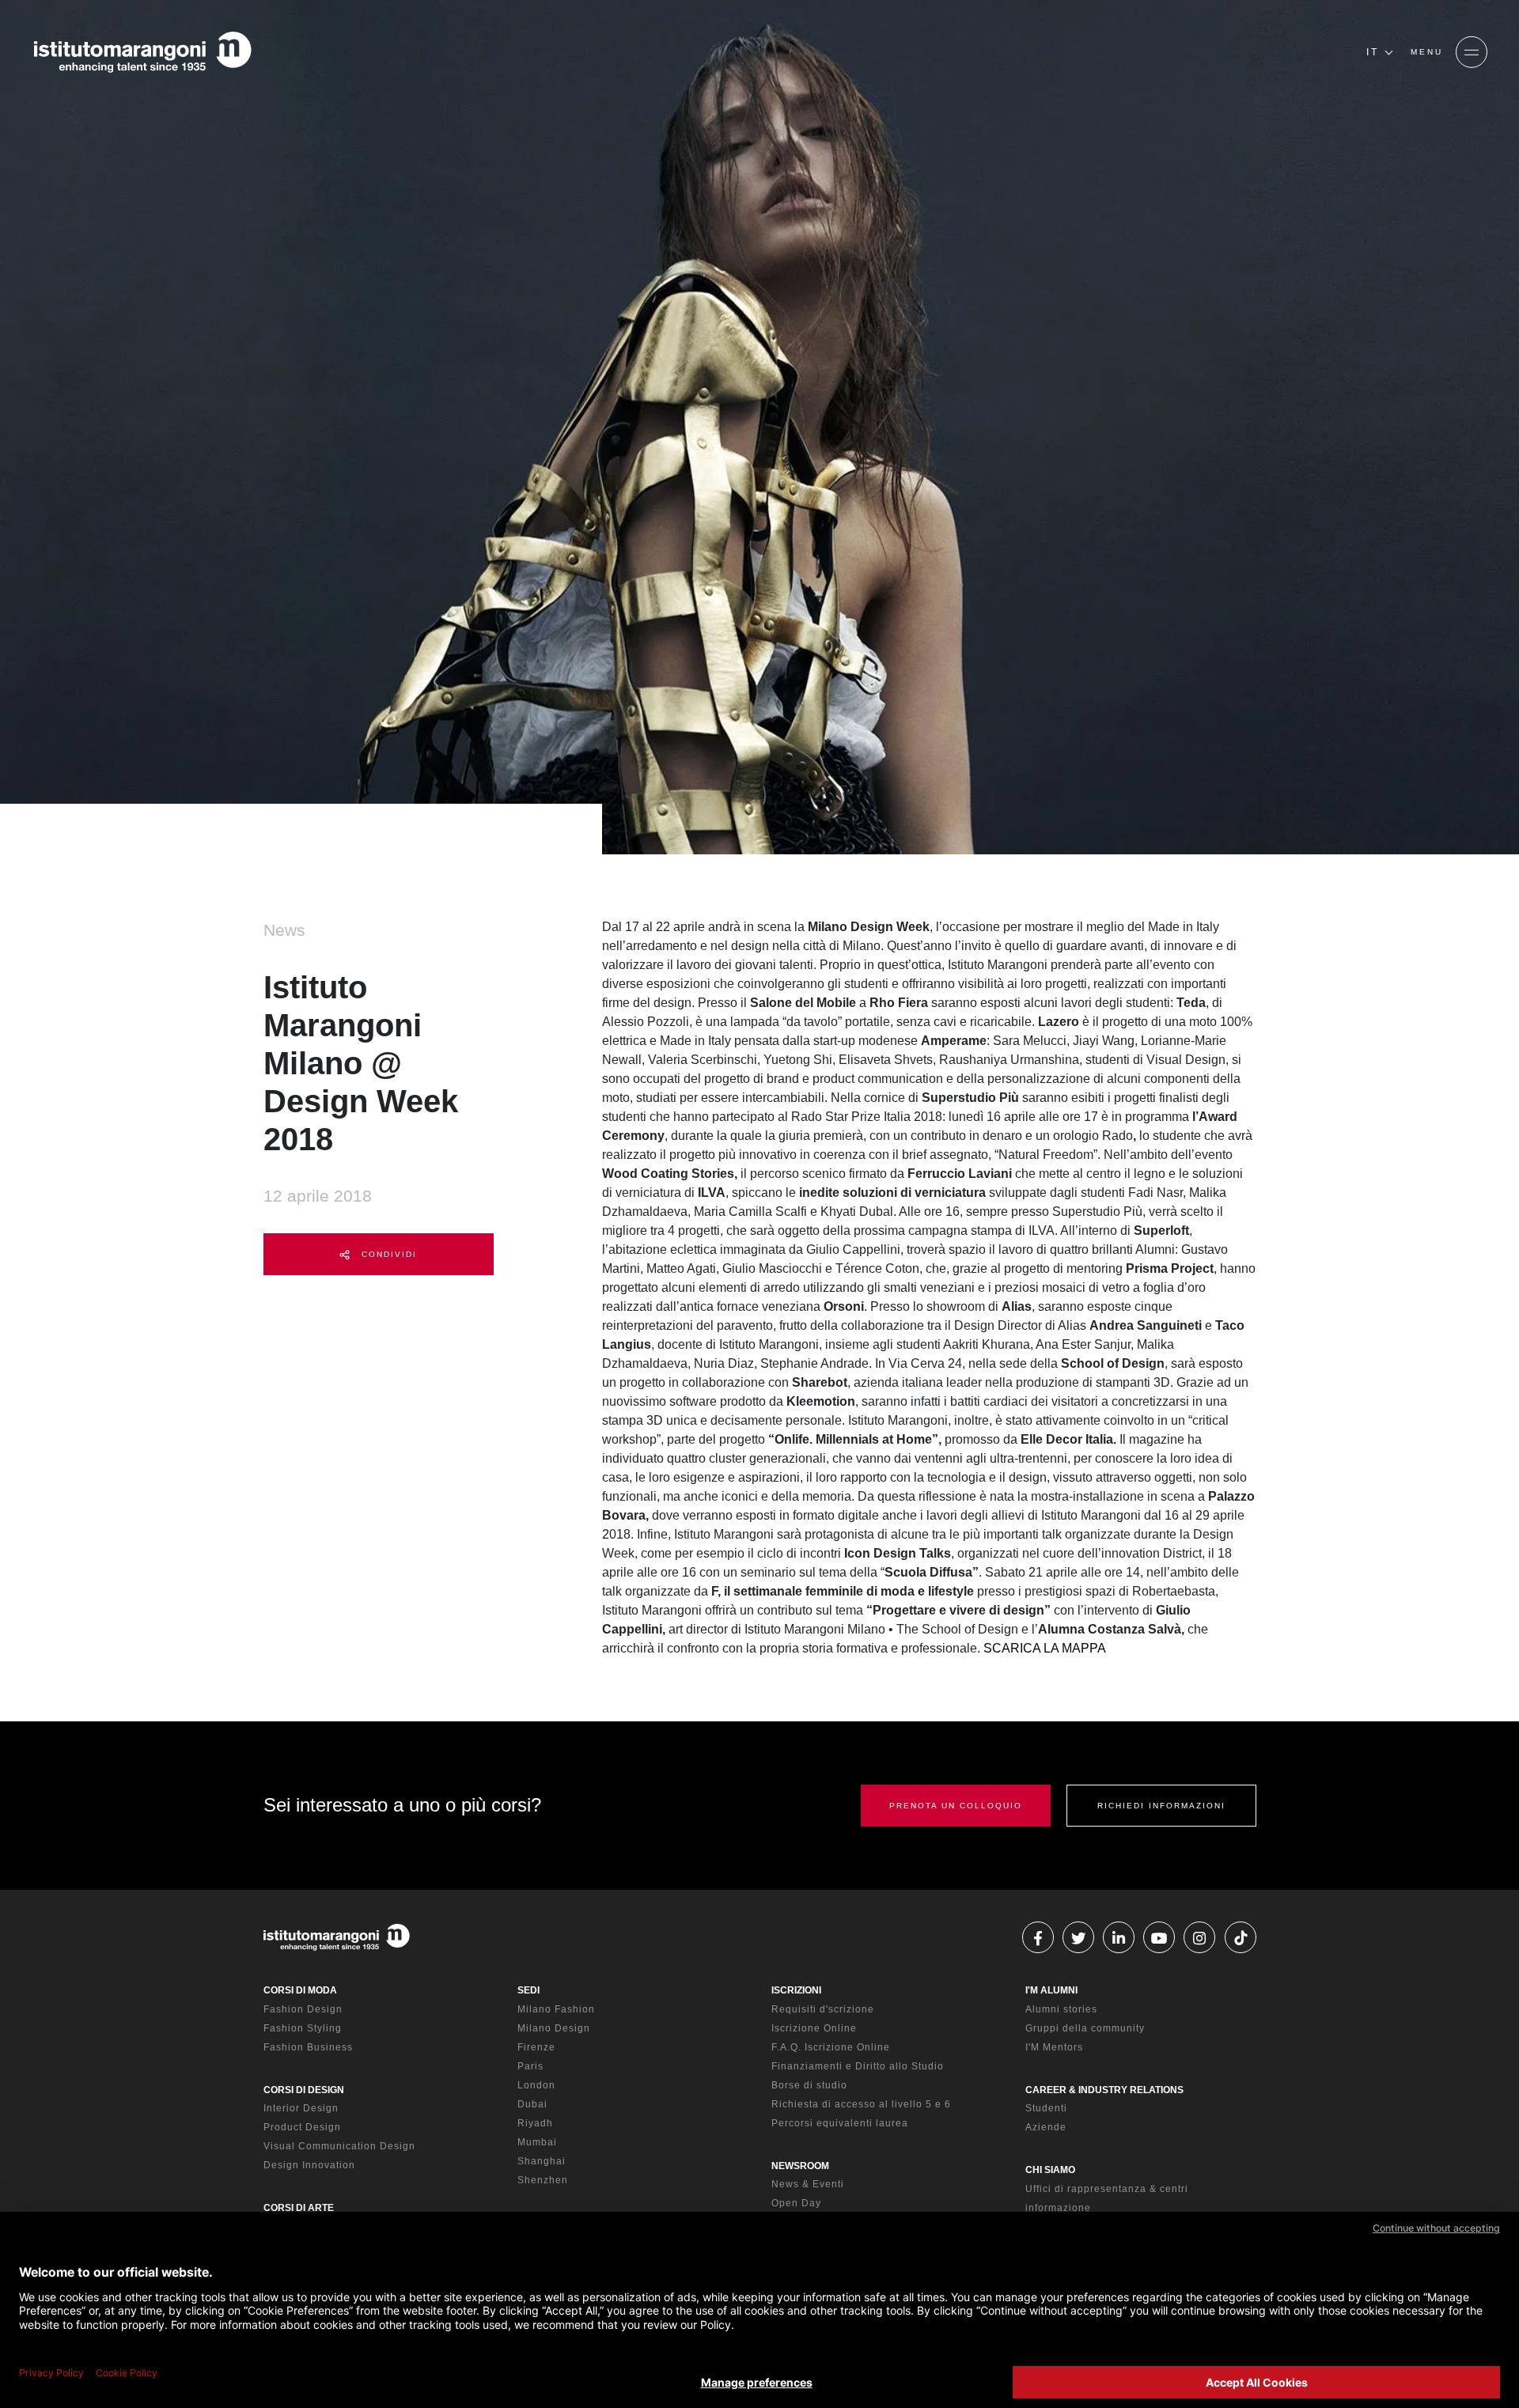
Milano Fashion (556, 2009)
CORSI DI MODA (300, 1990)
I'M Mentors (1054, 2047)
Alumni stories (1061, 2009)
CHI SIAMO (1050, 2170)
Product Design (302, 2127)
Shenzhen (543, 2180)
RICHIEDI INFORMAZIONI (1161, 1806)
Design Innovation (309, 2165)
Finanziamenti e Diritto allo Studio (858, 2066)
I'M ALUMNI (1051, 1990)
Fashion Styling (303, 2028)
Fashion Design (303, 2009)
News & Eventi (808, 2184)
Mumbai (537, 2142)
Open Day (796, 2203)
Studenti (1046, 2108)
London (536, 2085)
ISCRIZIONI (796, 1990)
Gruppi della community (1085, 2028)
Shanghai (542, 2161)
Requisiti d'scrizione (823, 2009)
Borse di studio (809, 2085)
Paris (530, 2066)
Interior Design (301, 2108)
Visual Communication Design (339, 2146)
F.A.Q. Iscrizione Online (831, 2047)
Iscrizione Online (814, 2028)
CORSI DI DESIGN (304, 2090)
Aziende (1046, 2127)
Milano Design (554, 2028)
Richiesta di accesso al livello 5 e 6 (861, 2104)
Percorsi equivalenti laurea (840, 2123)
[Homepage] (142, 52)
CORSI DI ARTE (299, 2208)
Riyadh (535, 2123)
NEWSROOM (800, 2166)
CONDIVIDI (387, 1254)
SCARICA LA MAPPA (1045, 1648)
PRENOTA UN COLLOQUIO (956, 1806)
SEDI (528, 1990)
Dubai (532, 2104)
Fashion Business (308, 2047)
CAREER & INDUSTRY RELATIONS (1104, 2090)
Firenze (536, 2047)
